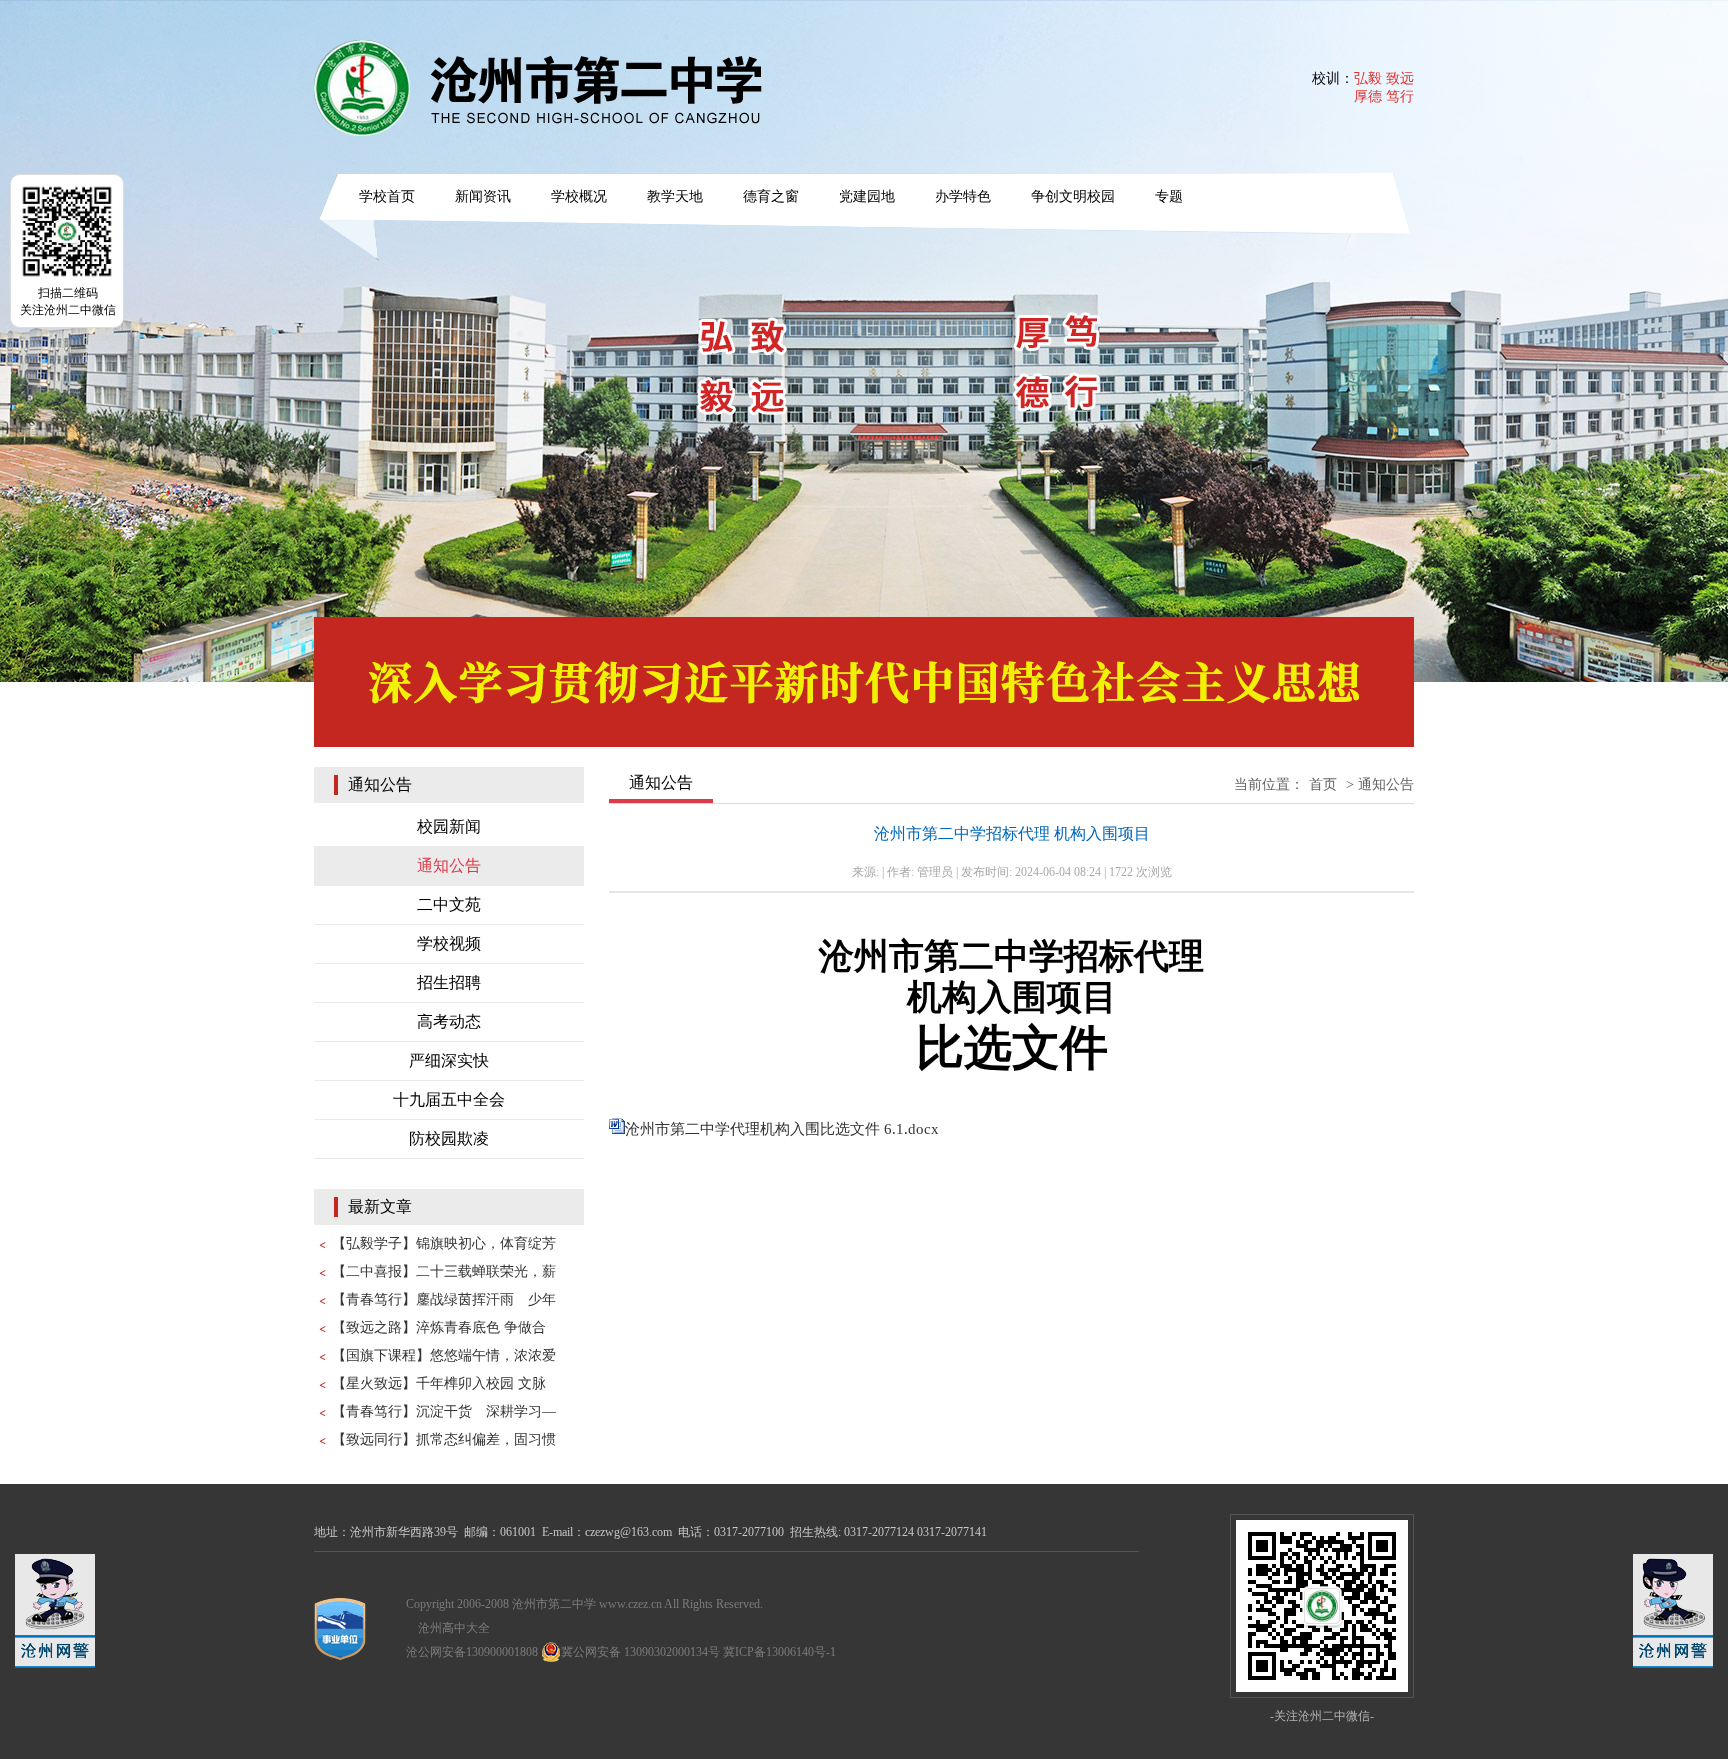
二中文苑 (449, 904)
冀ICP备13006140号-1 (779, 1652)
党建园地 (867, 196)
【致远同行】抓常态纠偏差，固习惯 (444, 1439)
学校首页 (387, 196)
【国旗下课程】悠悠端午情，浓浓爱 (444, 1355)
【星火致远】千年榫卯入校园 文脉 (439, 1383)
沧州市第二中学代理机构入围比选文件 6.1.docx (782, 1129)
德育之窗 (771, 196)
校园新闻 (449, 826)
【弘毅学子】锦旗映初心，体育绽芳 (444, 1243)
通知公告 (449, 865)
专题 (1169, 196)
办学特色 (963, 196)
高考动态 (449, 1021)
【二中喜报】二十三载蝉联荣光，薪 (444, 1271)
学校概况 (579, 196)
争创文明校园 (1073, 196)
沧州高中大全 (454, 1628)
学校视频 (449, 943)
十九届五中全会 (449, 1099)
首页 (1323, 784)
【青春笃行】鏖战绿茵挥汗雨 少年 (444, 1299)
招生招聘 (449, 982)
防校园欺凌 (449, 1138)
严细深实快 (449, 1060)
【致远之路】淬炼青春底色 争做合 (439, 1327)
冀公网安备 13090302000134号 (640, 1652)
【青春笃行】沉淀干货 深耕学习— (444, 1411)
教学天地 (675, 196)
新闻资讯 (483, 196)
